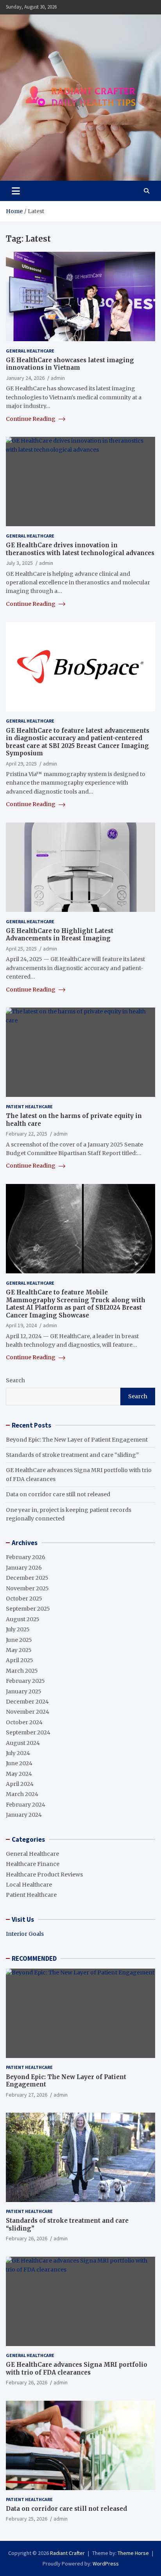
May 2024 (19, 1774)
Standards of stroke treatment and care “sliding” (72, 1455)
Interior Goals (25, 1934)
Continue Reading (31, 419)
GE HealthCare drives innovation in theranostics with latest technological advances (80, 549)
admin (58, 378)
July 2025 (18, 1629)
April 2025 (20, 1660)
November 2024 (28, 1712)
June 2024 (19, 1763)
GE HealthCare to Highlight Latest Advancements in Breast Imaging (60, 935)
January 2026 (24, 1568)
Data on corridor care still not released (58, 1494)
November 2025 (27, 1588)
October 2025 (24, 1599)
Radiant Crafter (67, 2553)
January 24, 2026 (25, 378)
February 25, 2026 (27, 2519)
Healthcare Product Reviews (44, 1875)
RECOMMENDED (34, 1958)
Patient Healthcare (29, 1106)
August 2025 (23, 1619)
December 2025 (27, 1578)
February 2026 (26, 1557)
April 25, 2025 (21, 949)
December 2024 (27, 1702)
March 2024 (22, 1794)
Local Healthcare (29, 1885)
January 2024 (24, 1815)
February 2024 (26, 1805)
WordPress (106, 2564)
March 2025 (22, 1671)
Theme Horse (133, 2553)
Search (15, 1380)
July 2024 (18, 1753)
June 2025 (19, 1640)
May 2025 (19, 1650)
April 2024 (20, 1784)
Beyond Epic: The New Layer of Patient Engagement (77, 1440)
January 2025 (24, 1691)
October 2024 (24, 1722)
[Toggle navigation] (16, 191)
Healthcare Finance (33, 1864)
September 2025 (28, 1609)
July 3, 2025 (19, 563)
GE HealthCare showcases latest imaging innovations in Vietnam (70, 364)
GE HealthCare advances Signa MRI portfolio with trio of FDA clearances (77, 2369)
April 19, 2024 (21, 1325)
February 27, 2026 (27, 2095)
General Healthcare (30, 351)
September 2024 (28, 1732)
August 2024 (23, 1743)
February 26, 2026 (27, 2238)
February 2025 (25, 1681)
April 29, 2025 (21, 764)
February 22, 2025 (27, 1134)
